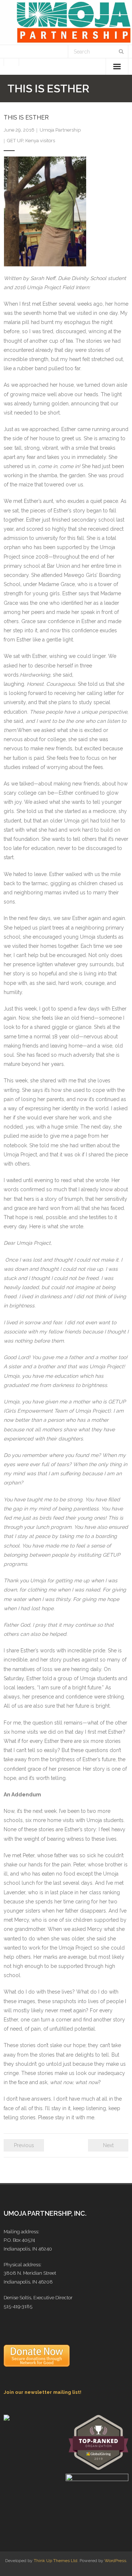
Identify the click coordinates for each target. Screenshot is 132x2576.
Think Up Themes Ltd (56, 2561)
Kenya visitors (40, 141)
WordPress (115, 2561)
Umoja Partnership (60, 130)
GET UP (15, 141)
